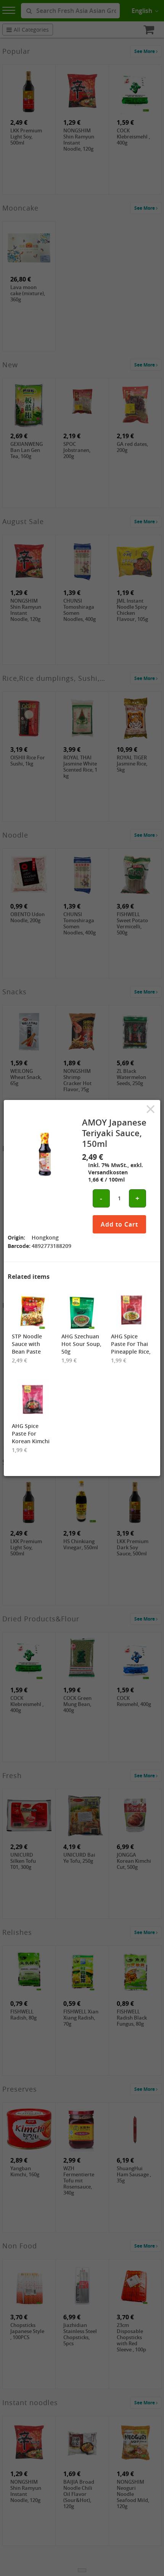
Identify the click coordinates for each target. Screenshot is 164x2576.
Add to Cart (119, 1224)
